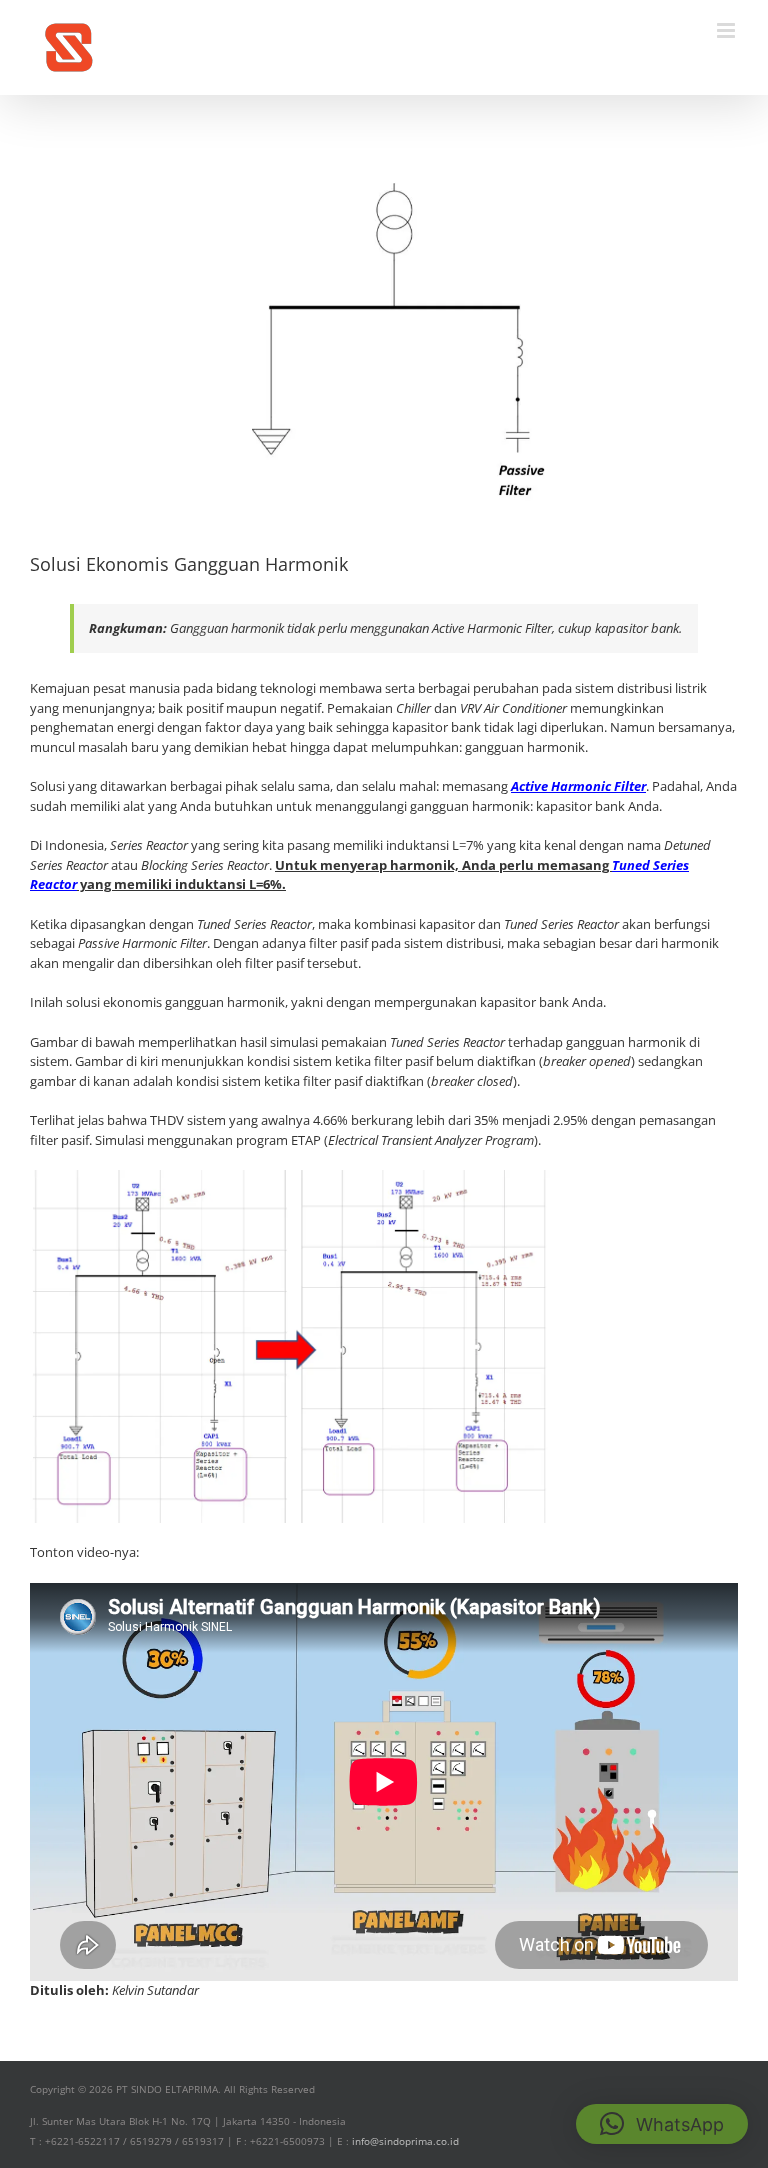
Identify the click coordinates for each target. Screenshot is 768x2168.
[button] (662, 2124)
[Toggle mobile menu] (727, 30)
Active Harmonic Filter (578, 786)
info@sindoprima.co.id (405, 2141)
